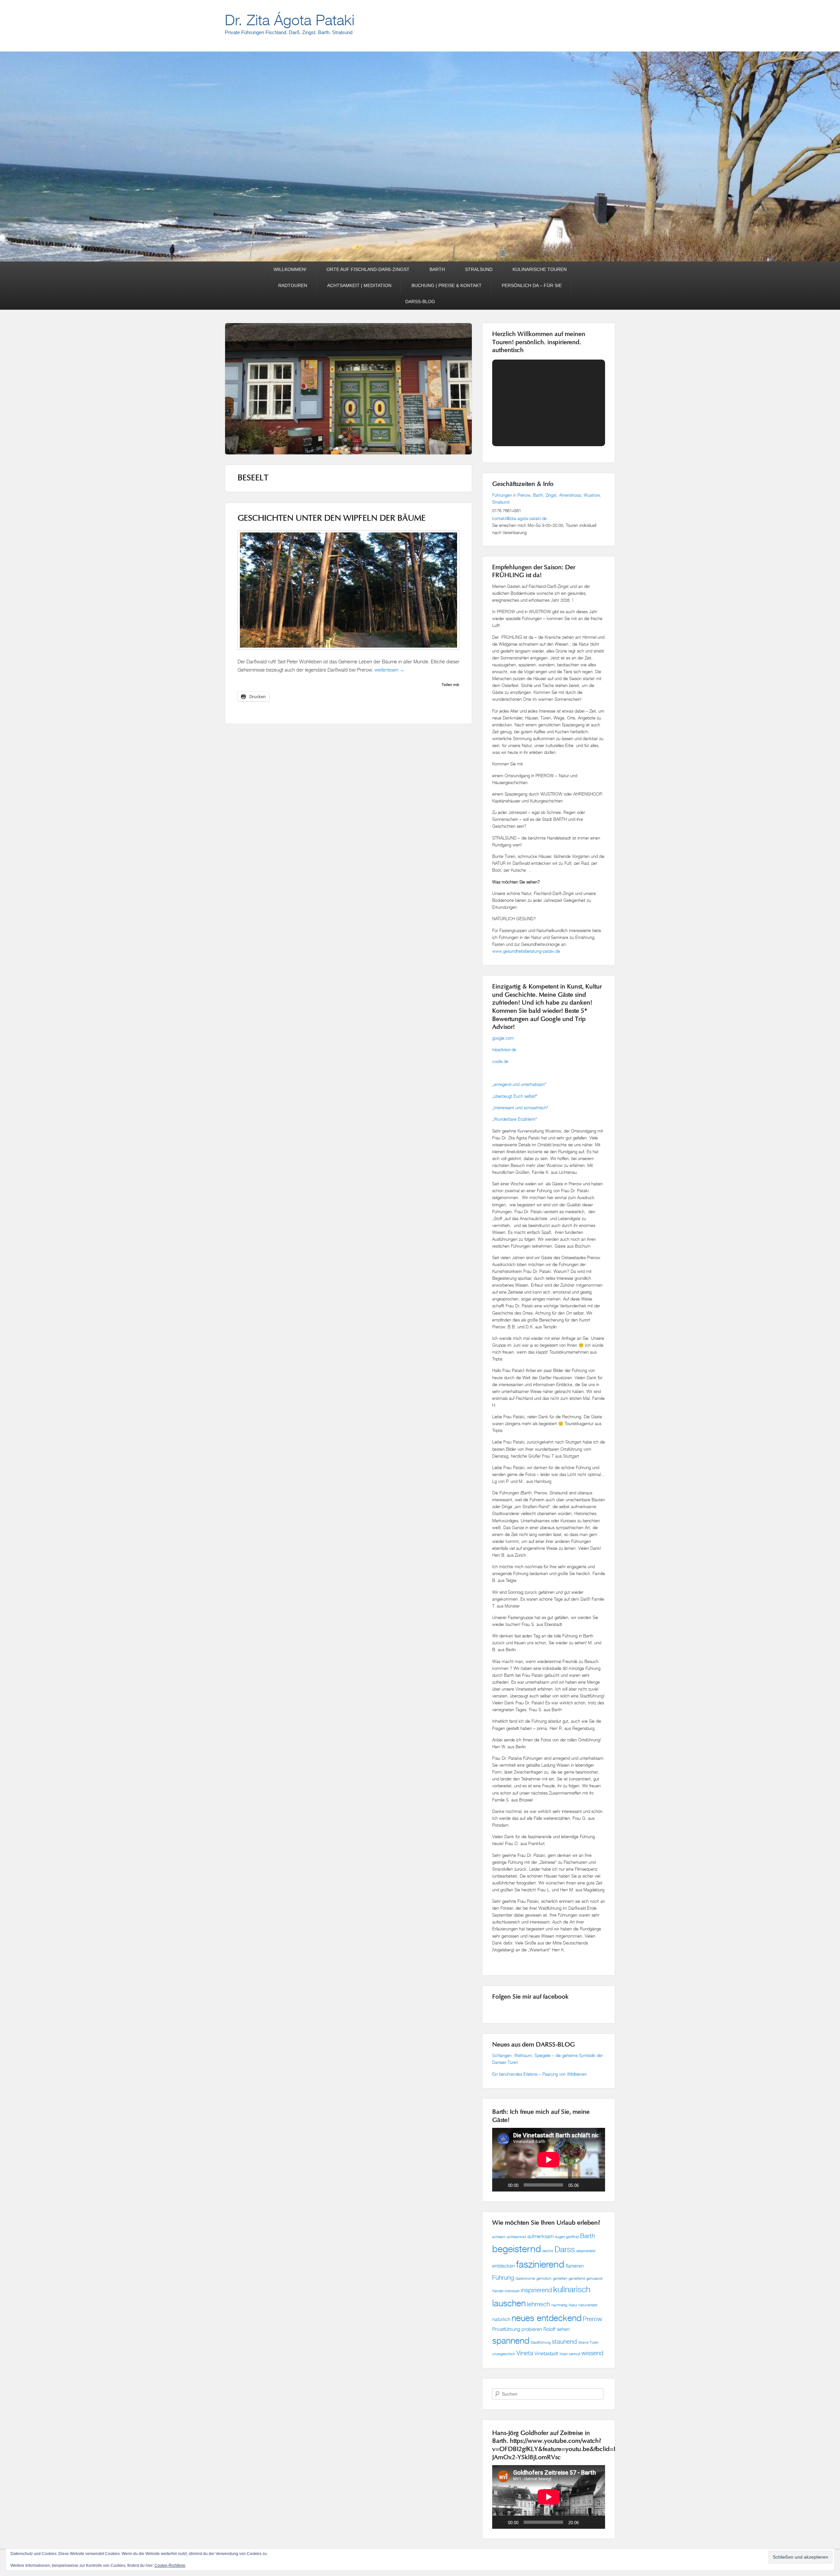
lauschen (509, 2303)
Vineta (525, 2353)
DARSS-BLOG (420, 301)
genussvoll (594, 2278)
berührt (548, 2251)
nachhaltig (559, 2305)
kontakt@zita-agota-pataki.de (519, 518)
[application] (549, 2160)
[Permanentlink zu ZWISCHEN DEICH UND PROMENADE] (348, 415)
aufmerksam (540, 2236)
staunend (564, 2341)
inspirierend (536, 2290)
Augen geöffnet (567, 2237)
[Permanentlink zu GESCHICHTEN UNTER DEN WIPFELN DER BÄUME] (348, 653)
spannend (511, 2340)
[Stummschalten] (586, 2185)
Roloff (549, 2329)
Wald (563, 2354)
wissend (592, 2353)
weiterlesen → (389, 670)
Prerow (592, 2319)
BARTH (437, 269)
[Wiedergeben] (501, 2185)
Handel (498, 2291)
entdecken (504, 2266)
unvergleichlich (504, 2354)
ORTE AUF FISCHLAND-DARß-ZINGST (368, 269)
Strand (583, 2342)
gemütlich (544, 2278)
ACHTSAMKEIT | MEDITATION (359, 285)
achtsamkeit (516, 2237)
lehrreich (538, 2304)
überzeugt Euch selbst (514, 1096)
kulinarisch (572, 2289)
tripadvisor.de (504, 1049)
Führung (503, 2277)
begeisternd (517, 2249)
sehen (563, 2329)
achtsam (499, 2237)
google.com (503, 1038)
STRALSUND (479, 269)
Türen (594, 2342)
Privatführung (506, 2329)
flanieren (575, 2266)
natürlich (501, 2319)
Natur (573, 2305)
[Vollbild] (597, 2185)
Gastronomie (525, 2278)
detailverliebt (586, 2251)
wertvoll (574, 2354)
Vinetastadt (546, 2353)
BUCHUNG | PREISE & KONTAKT (447, 285)
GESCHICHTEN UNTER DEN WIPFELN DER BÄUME (332, 519)
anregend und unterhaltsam (519, 1084)
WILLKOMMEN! (290, 269)
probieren (532, 2329)
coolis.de (500, 1061)
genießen (560, 2278)
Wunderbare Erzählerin (515, 1119)
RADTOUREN (293, 285)
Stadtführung (541, 2342)
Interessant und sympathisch (520, 1108)
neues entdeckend (546, 2318)
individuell (512, 2291)
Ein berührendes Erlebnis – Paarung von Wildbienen (540, 2074)
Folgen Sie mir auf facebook (530, 1997)
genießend (577, 2278)
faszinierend (540, 2264)
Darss (565, 2249)
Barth (588, 2236)
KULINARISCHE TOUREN (540, 269)
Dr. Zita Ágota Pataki (290, 20)
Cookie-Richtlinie (170, 2566)
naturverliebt (588, 2305)
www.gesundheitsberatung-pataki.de (526, 951)
